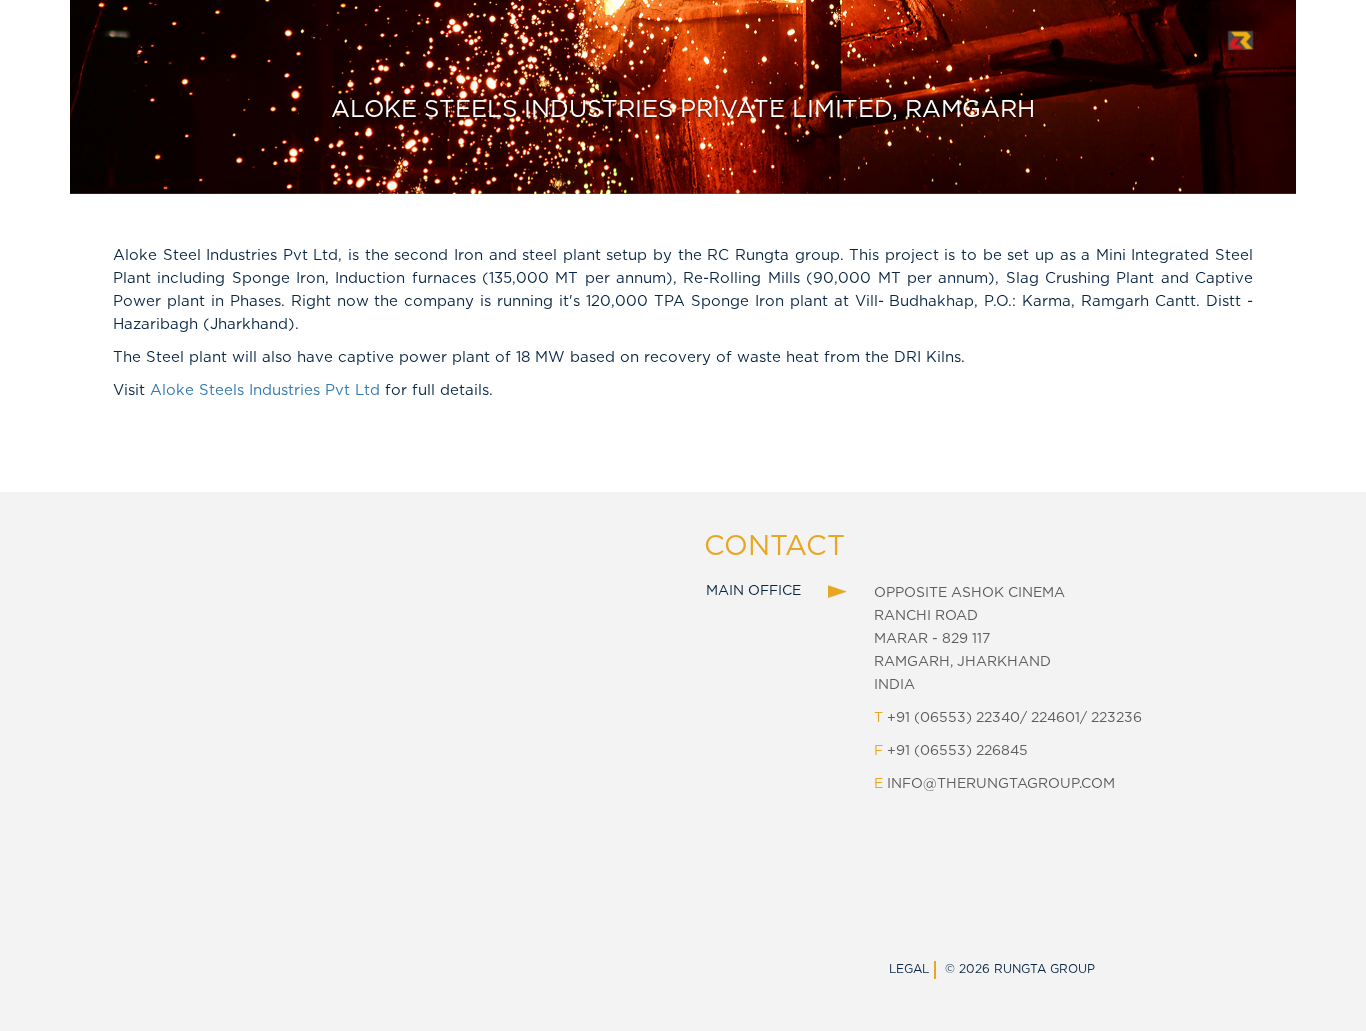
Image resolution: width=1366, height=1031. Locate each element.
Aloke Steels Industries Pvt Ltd (265, 390)
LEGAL (909, 969)
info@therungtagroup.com (1001, 784)
